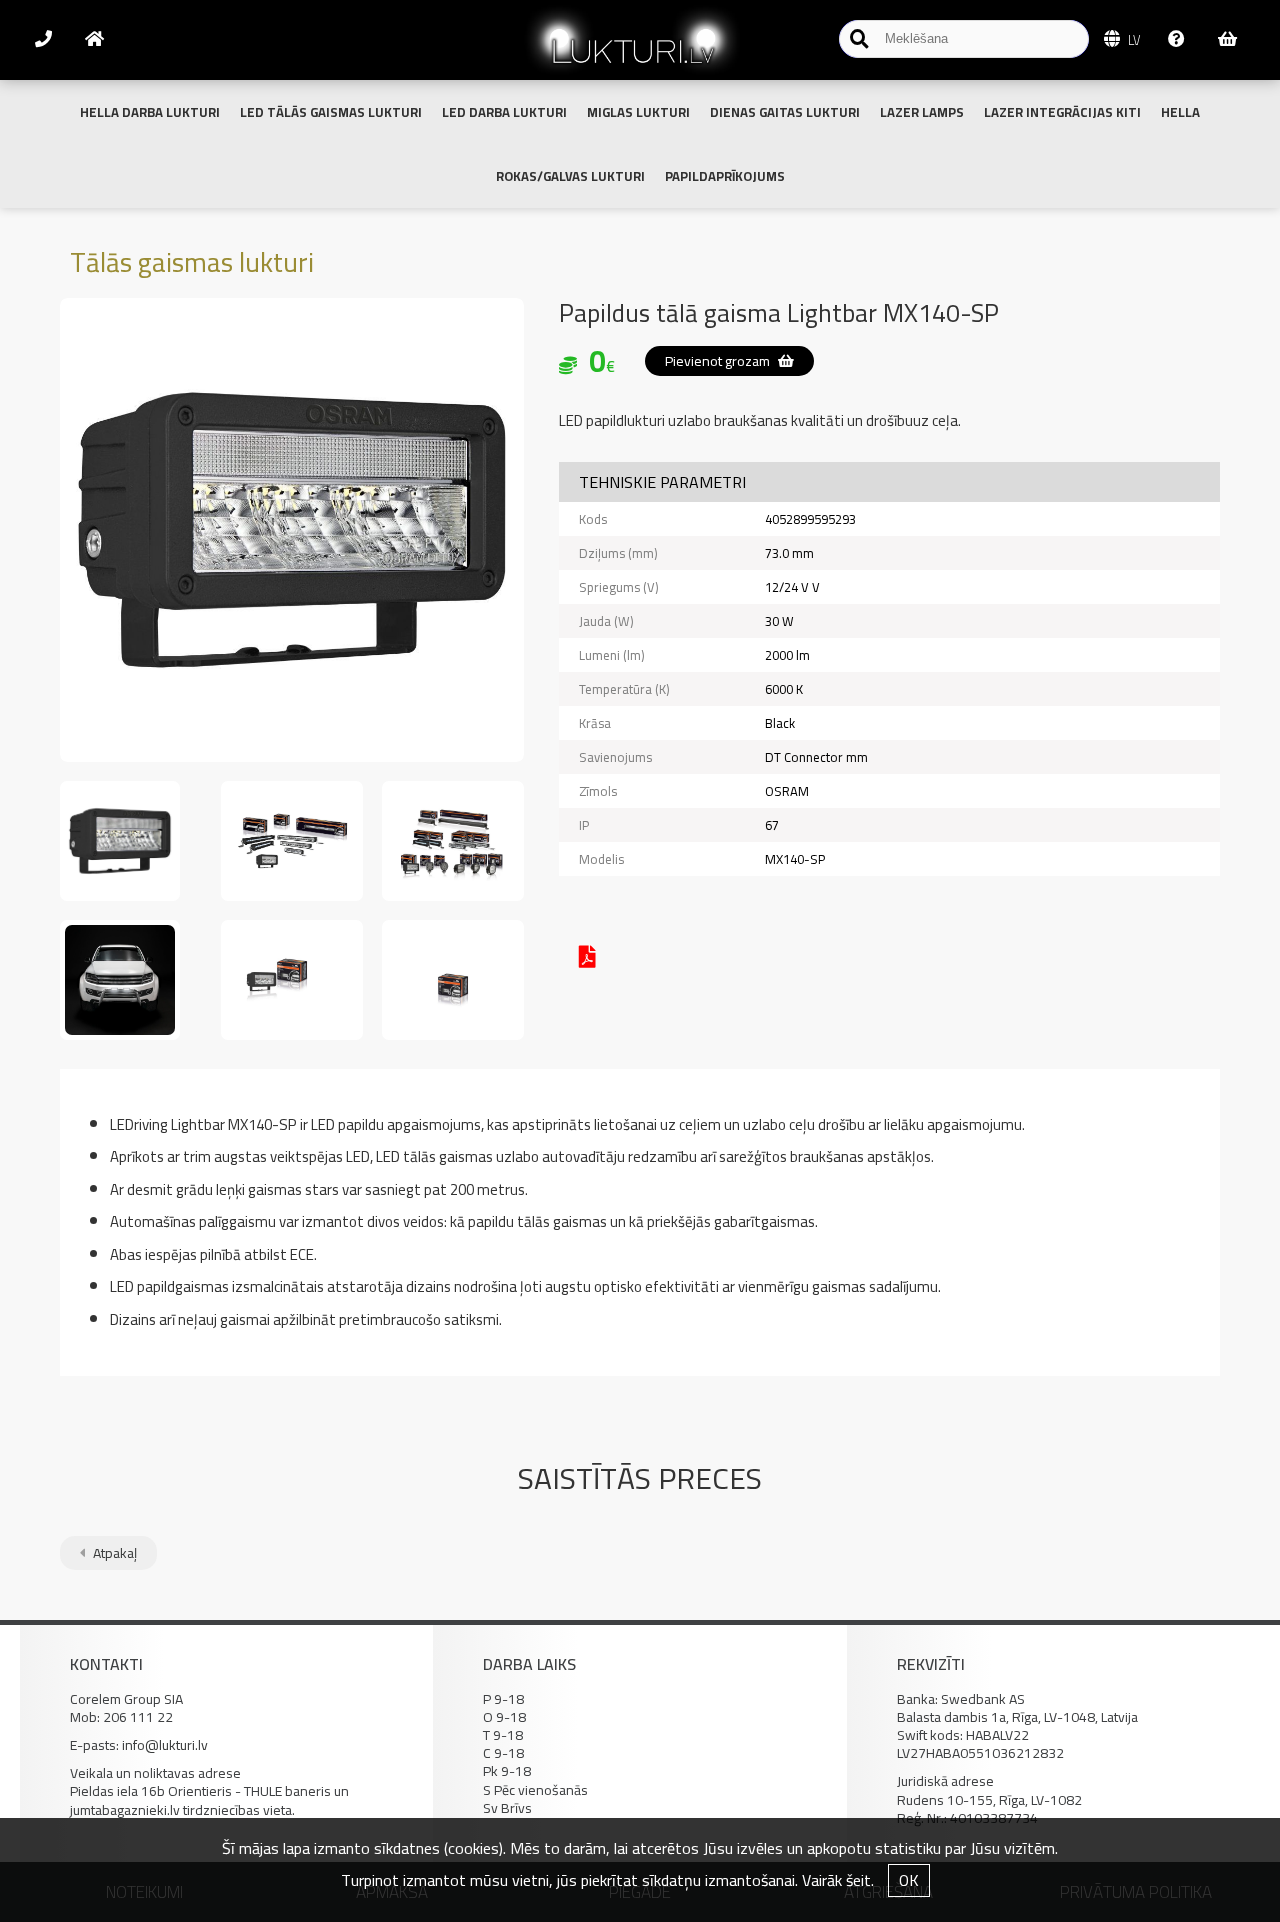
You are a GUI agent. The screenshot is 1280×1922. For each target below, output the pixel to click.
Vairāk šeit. (838, 1880)
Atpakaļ (113, 1553)
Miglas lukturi (638, 112)
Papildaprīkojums (725, 176)
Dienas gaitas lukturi (785, 112)
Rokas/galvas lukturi (570, 176)
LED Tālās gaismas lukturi (331, 112)
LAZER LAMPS (922, 112)
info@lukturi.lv (165, 1745)
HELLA (1180, 112)
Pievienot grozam (719, 361)
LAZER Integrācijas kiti (1062, 112)
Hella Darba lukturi (150, 112)
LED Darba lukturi (504, 112)
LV (1132, 40)
